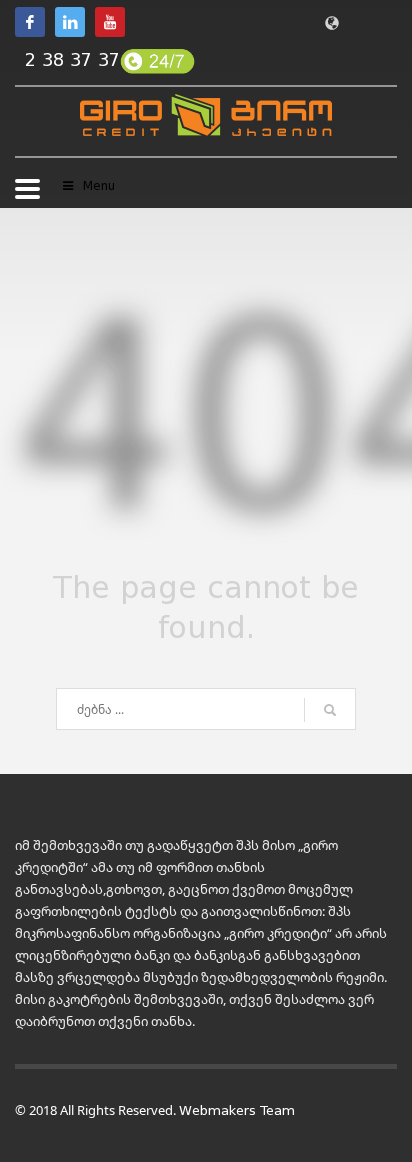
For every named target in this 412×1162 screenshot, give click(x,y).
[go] (330, 710)
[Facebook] (30, 22)
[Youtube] (110, 22)
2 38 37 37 (72, 60)
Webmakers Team (237, 1110)
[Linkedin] (70, 22)
